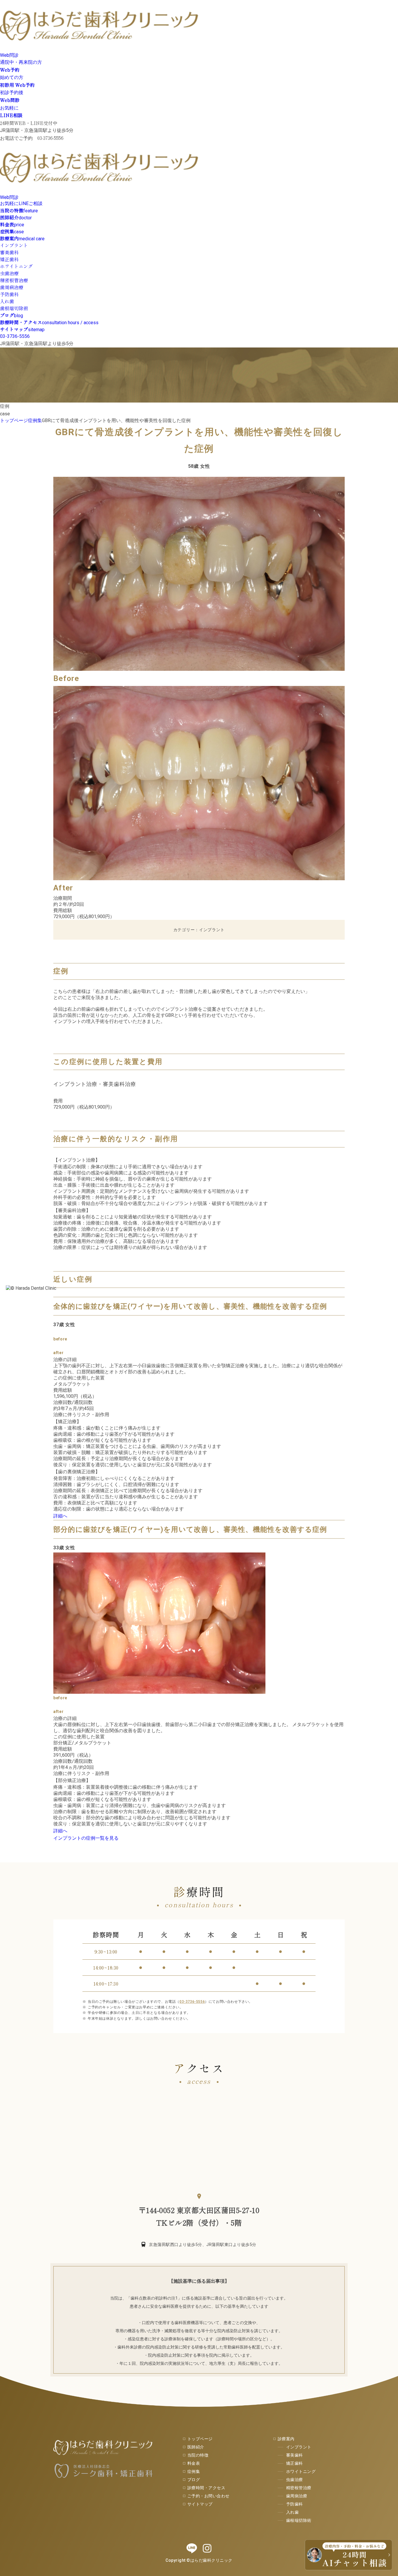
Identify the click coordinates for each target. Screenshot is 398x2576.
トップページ (200, 2439)
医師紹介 (196, 2447)
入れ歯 (7, 301)
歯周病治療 (12, 287)
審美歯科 (9, 252)
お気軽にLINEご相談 (21, 203)
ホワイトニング (16, 266)
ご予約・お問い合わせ (208, 2496)
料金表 (194, 2463)
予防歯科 (9, 294)
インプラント (14, 245)
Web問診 (9, 55)
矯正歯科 (9, 259)
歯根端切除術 (14, 308)
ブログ (194, 2480)
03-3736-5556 (15, 336)
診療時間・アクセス (206, 2488)
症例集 (194, 2471)
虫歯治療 (9, 273)
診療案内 (286, 2439)
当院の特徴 (198, 2455)
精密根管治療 (14, 280)
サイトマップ (200, 2504)
